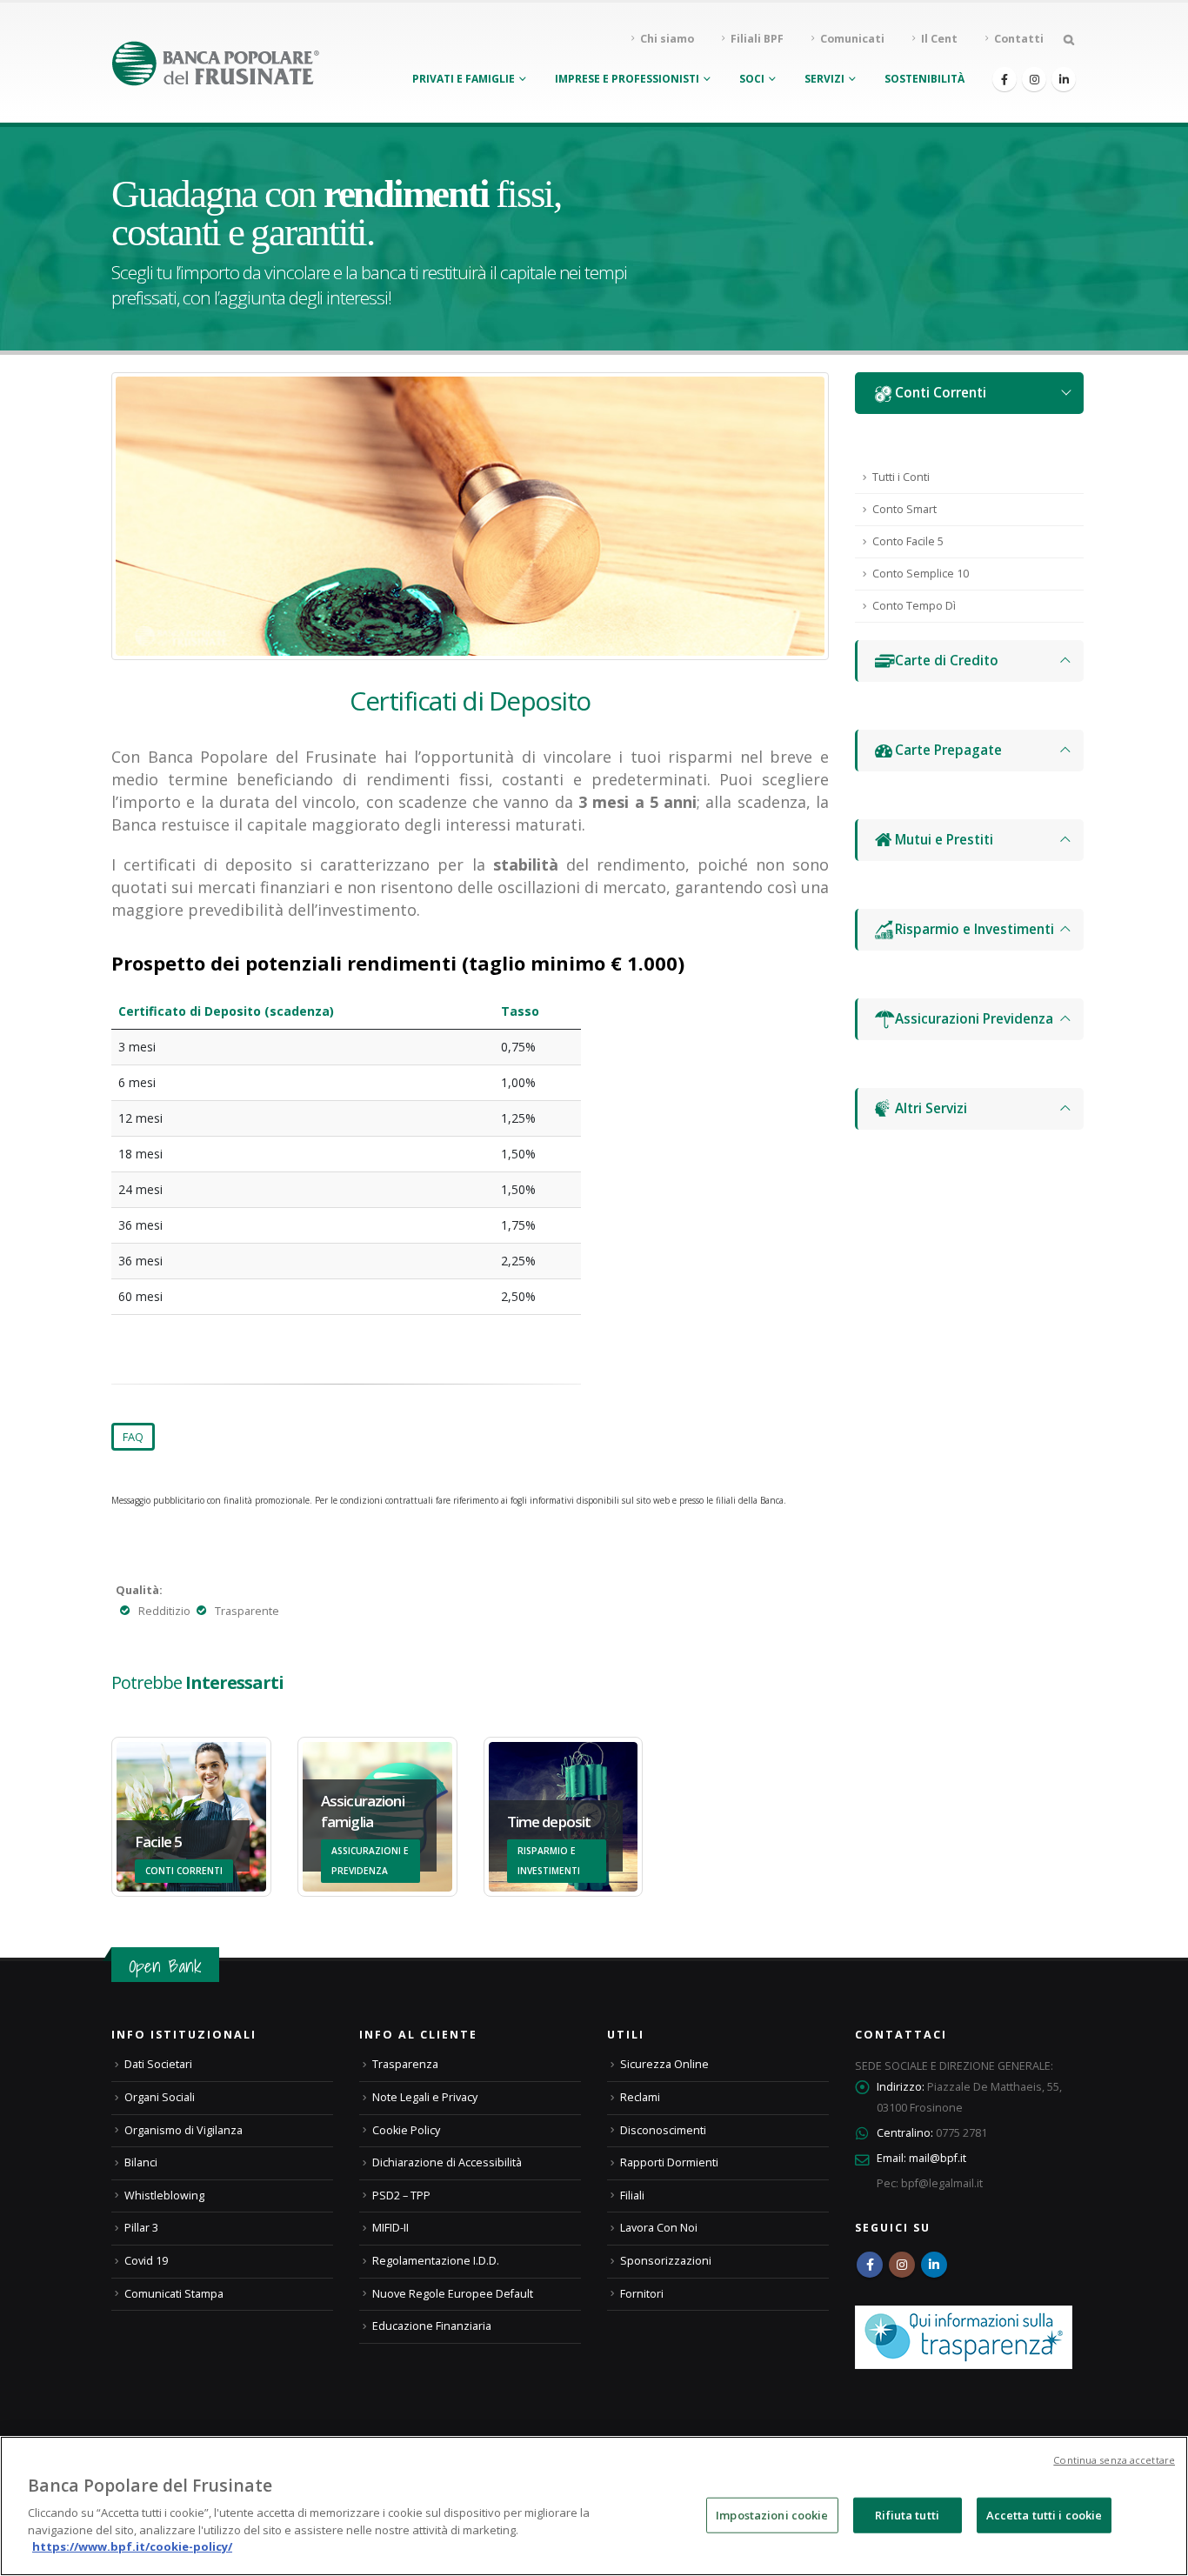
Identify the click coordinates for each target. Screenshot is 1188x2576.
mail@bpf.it (938, 2158)
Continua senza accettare (1114, 2460)
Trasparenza (405, 2064)
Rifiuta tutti (907, 2514)
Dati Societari (158, 2064)
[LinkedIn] (1064, 79)
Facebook (870, 2265)
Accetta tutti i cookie (1045, 2514)
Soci (752, 79)
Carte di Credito (947, 661)
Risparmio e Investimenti (974, 929)
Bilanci (141, 2162)
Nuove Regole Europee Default (453, 2294)
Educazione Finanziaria (432, 2326)
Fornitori (642, 2294)
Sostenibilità (924, 79)
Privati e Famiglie (464, 79)
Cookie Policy (406, 2130)
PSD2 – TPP (401, 2196)
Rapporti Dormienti (669, 2162)
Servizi (824, 79)
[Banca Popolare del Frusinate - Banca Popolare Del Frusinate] (216, 63)
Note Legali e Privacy (425, 2097)
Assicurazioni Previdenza (974, 1019)
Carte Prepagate (948, 750)
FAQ (133, 1437)
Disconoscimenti (663, 2130)
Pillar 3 (141, 2228)
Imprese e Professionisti (627, 79)
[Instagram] (1034, 79)
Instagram (902, 2265)
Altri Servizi (931, 1108)
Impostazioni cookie (772, 2514)
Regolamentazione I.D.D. (436, 2261)
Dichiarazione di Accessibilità (447, 2162)
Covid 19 (146, 2261)
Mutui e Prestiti (944, 840)
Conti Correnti (941, 393)
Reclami (640, 2097)
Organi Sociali (160, 2097)
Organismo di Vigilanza (184, 2130)
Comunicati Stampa (174, 2294)
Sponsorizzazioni (666, 2261)
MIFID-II (390, 2228)
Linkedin (934, 2265)
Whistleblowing (164, 2196)
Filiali (632, 2196)
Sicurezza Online (664, 2064)
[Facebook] (1004, 79)
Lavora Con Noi (659, 2228)
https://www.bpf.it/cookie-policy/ (132, 2546)
